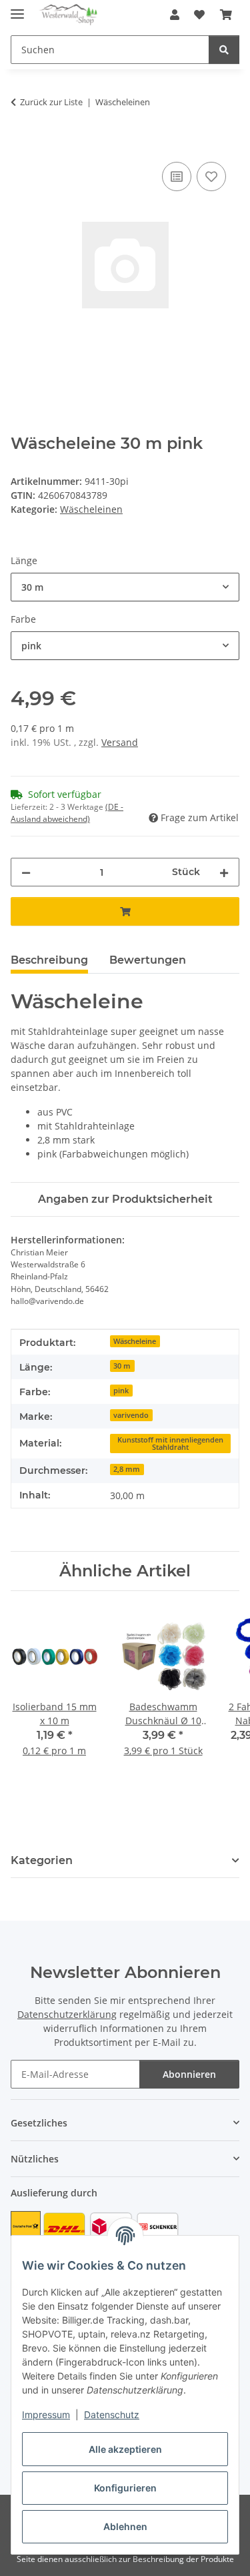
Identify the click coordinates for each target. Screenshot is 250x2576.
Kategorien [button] (42, 1860)
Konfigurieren (125, 2488)
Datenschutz (112, 2415)
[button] (175, 15)
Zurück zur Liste (51, 102)
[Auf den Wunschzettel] (211, 176)
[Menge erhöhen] (224, 872)
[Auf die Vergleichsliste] (177, 176)
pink (121, 1391)
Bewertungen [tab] (148, 960)
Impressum (46, 2415)
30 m (122, 1366)
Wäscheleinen (91, 509)
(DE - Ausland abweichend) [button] (67, 813)
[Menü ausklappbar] (17, 8)
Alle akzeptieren (125, 2449)
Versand (120, 742)
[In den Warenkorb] (21, 144)
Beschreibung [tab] (49, 960)
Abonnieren (189, 2074)
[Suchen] (224, 50)
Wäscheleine (135, 1341)
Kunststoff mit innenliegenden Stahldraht (170, 1444)
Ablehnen (125, 2526)
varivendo (131, 1415)
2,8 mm (127, 1469)
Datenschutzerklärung (67, 2014)
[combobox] (125, 587)
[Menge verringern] (26, 872)
